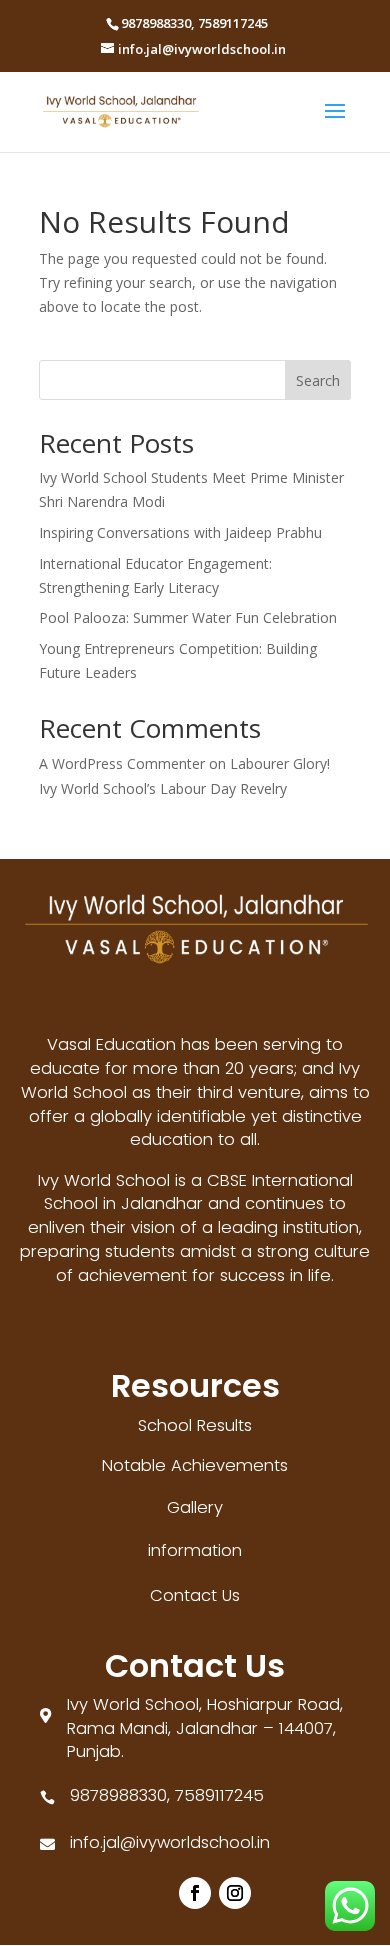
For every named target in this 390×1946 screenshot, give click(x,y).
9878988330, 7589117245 (167, 1795)
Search (318, 380)
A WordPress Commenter (122, 763)
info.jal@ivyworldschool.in (170, 1842)
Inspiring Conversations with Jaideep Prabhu (180, 532)
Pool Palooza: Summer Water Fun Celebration (188, 617)
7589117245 (233, 23)
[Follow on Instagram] (235, 1893)
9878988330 (156, 23)
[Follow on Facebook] (195, 1893)
